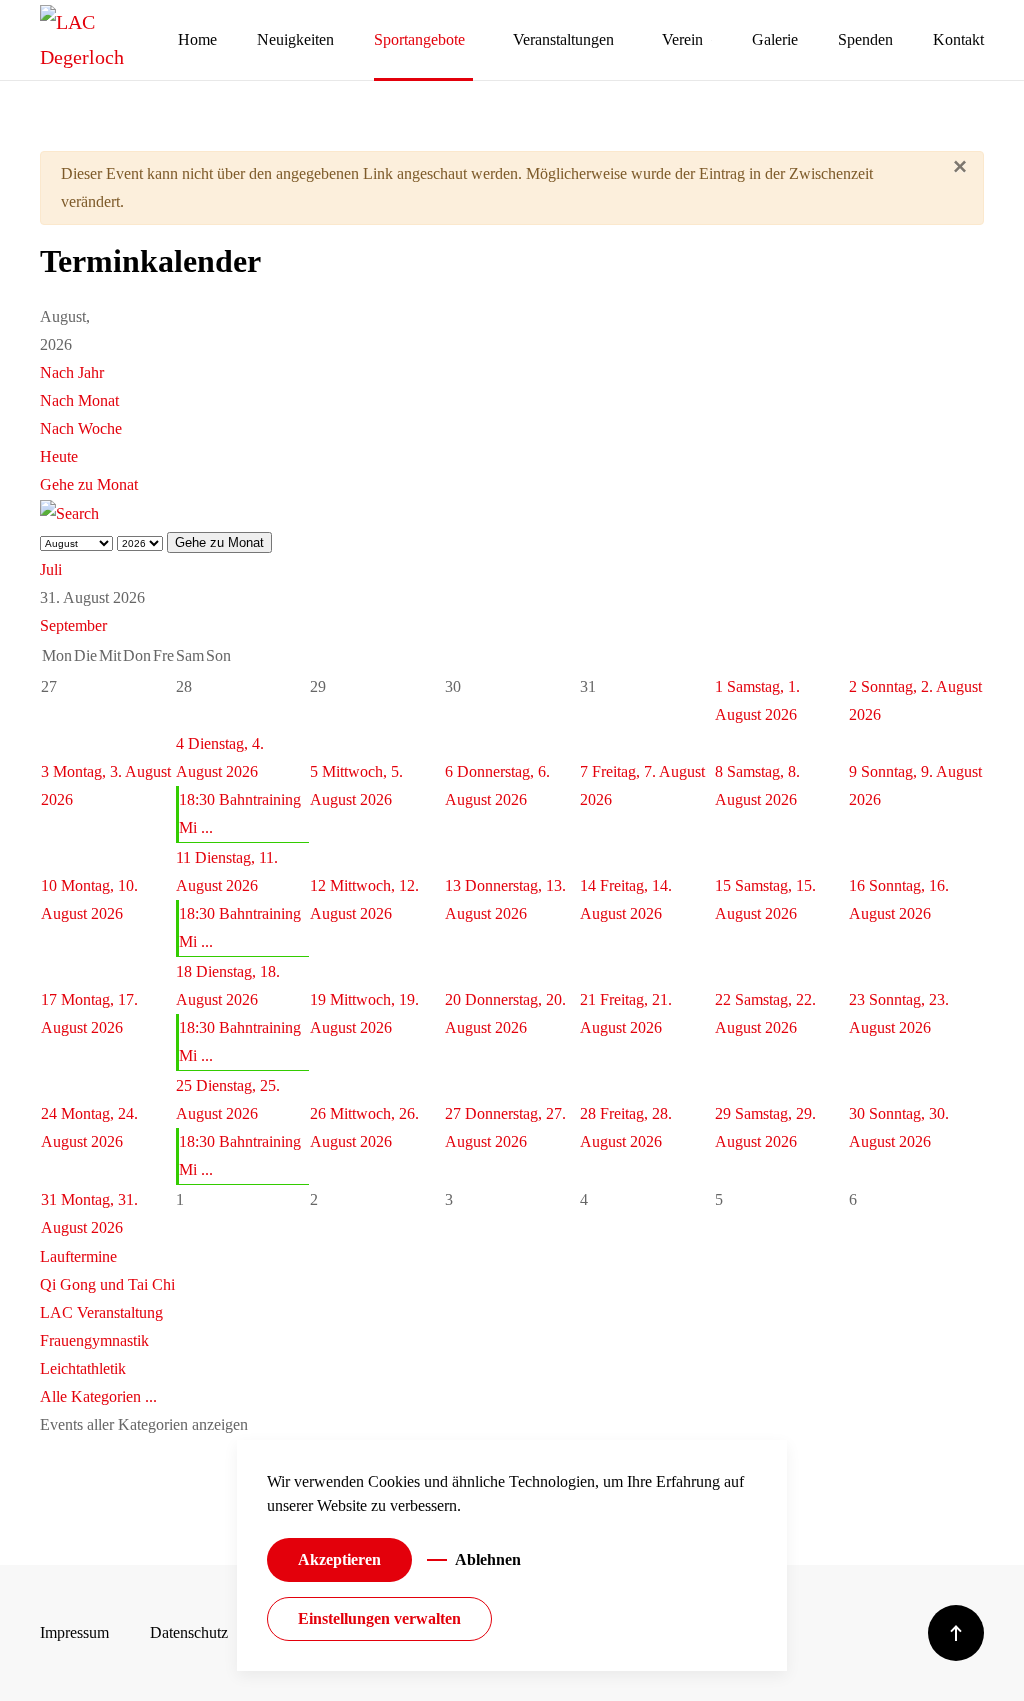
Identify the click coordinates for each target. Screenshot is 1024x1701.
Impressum (74, 1632)
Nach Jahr (72, 372)
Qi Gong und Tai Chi (107, 1284)
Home (197, 39)
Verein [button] (682, 39)
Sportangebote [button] (419, 39)
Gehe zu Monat (89, 484)
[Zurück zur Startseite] (109, 40)
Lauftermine (78, 1256)
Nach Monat (79, 400)
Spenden (865, 39)
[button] (956, 1633)
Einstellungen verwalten (379, 1618)
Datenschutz (189, 1632)
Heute (59, 456)
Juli (51, 569)
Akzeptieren (339, 1559)
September (73, 625)
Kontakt (958, 39)
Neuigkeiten (295, 39)
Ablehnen (488, 1559)
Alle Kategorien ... (98, 1396)
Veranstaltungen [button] (563, 39)
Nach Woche (81, 428)
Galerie (775, 39)
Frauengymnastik (94, 1340)
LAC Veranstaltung (101, 1312)
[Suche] (69, 512)
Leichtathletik (83, 1368)
